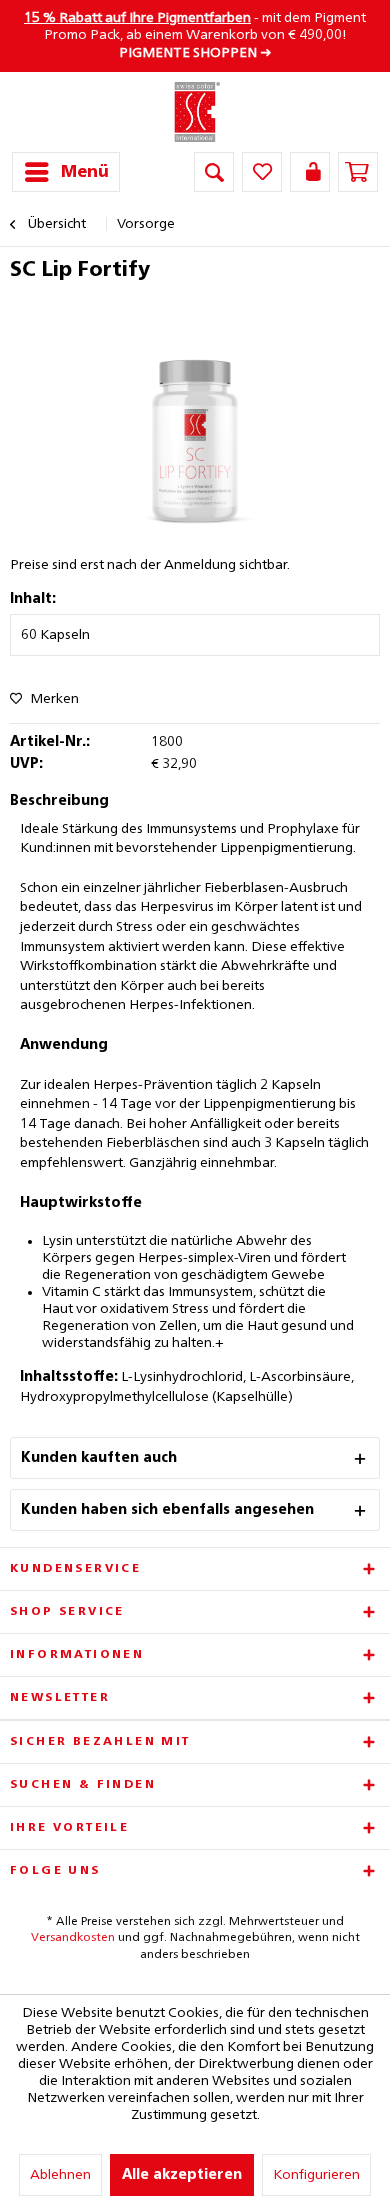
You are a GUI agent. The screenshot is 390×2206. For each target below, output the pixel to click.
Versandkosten (73, 1938)
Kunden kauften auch (99, 1458)
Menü (85, 172)
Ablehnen (60, 2175)
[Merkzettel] (262, 172)
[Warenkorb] (358, 172)
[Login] (310, 172)
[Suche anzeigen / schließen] (214, 172)
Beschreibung (59, 801)
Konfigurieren (316, 2175)
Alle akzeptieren (182, 2175)
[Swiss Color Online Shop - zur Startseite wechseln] (195, 112)
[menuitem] (66, 172)
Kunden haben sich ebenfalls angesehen (167, 1510)
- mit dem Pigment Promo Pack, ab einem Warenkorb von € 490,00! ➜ (195, 35)
